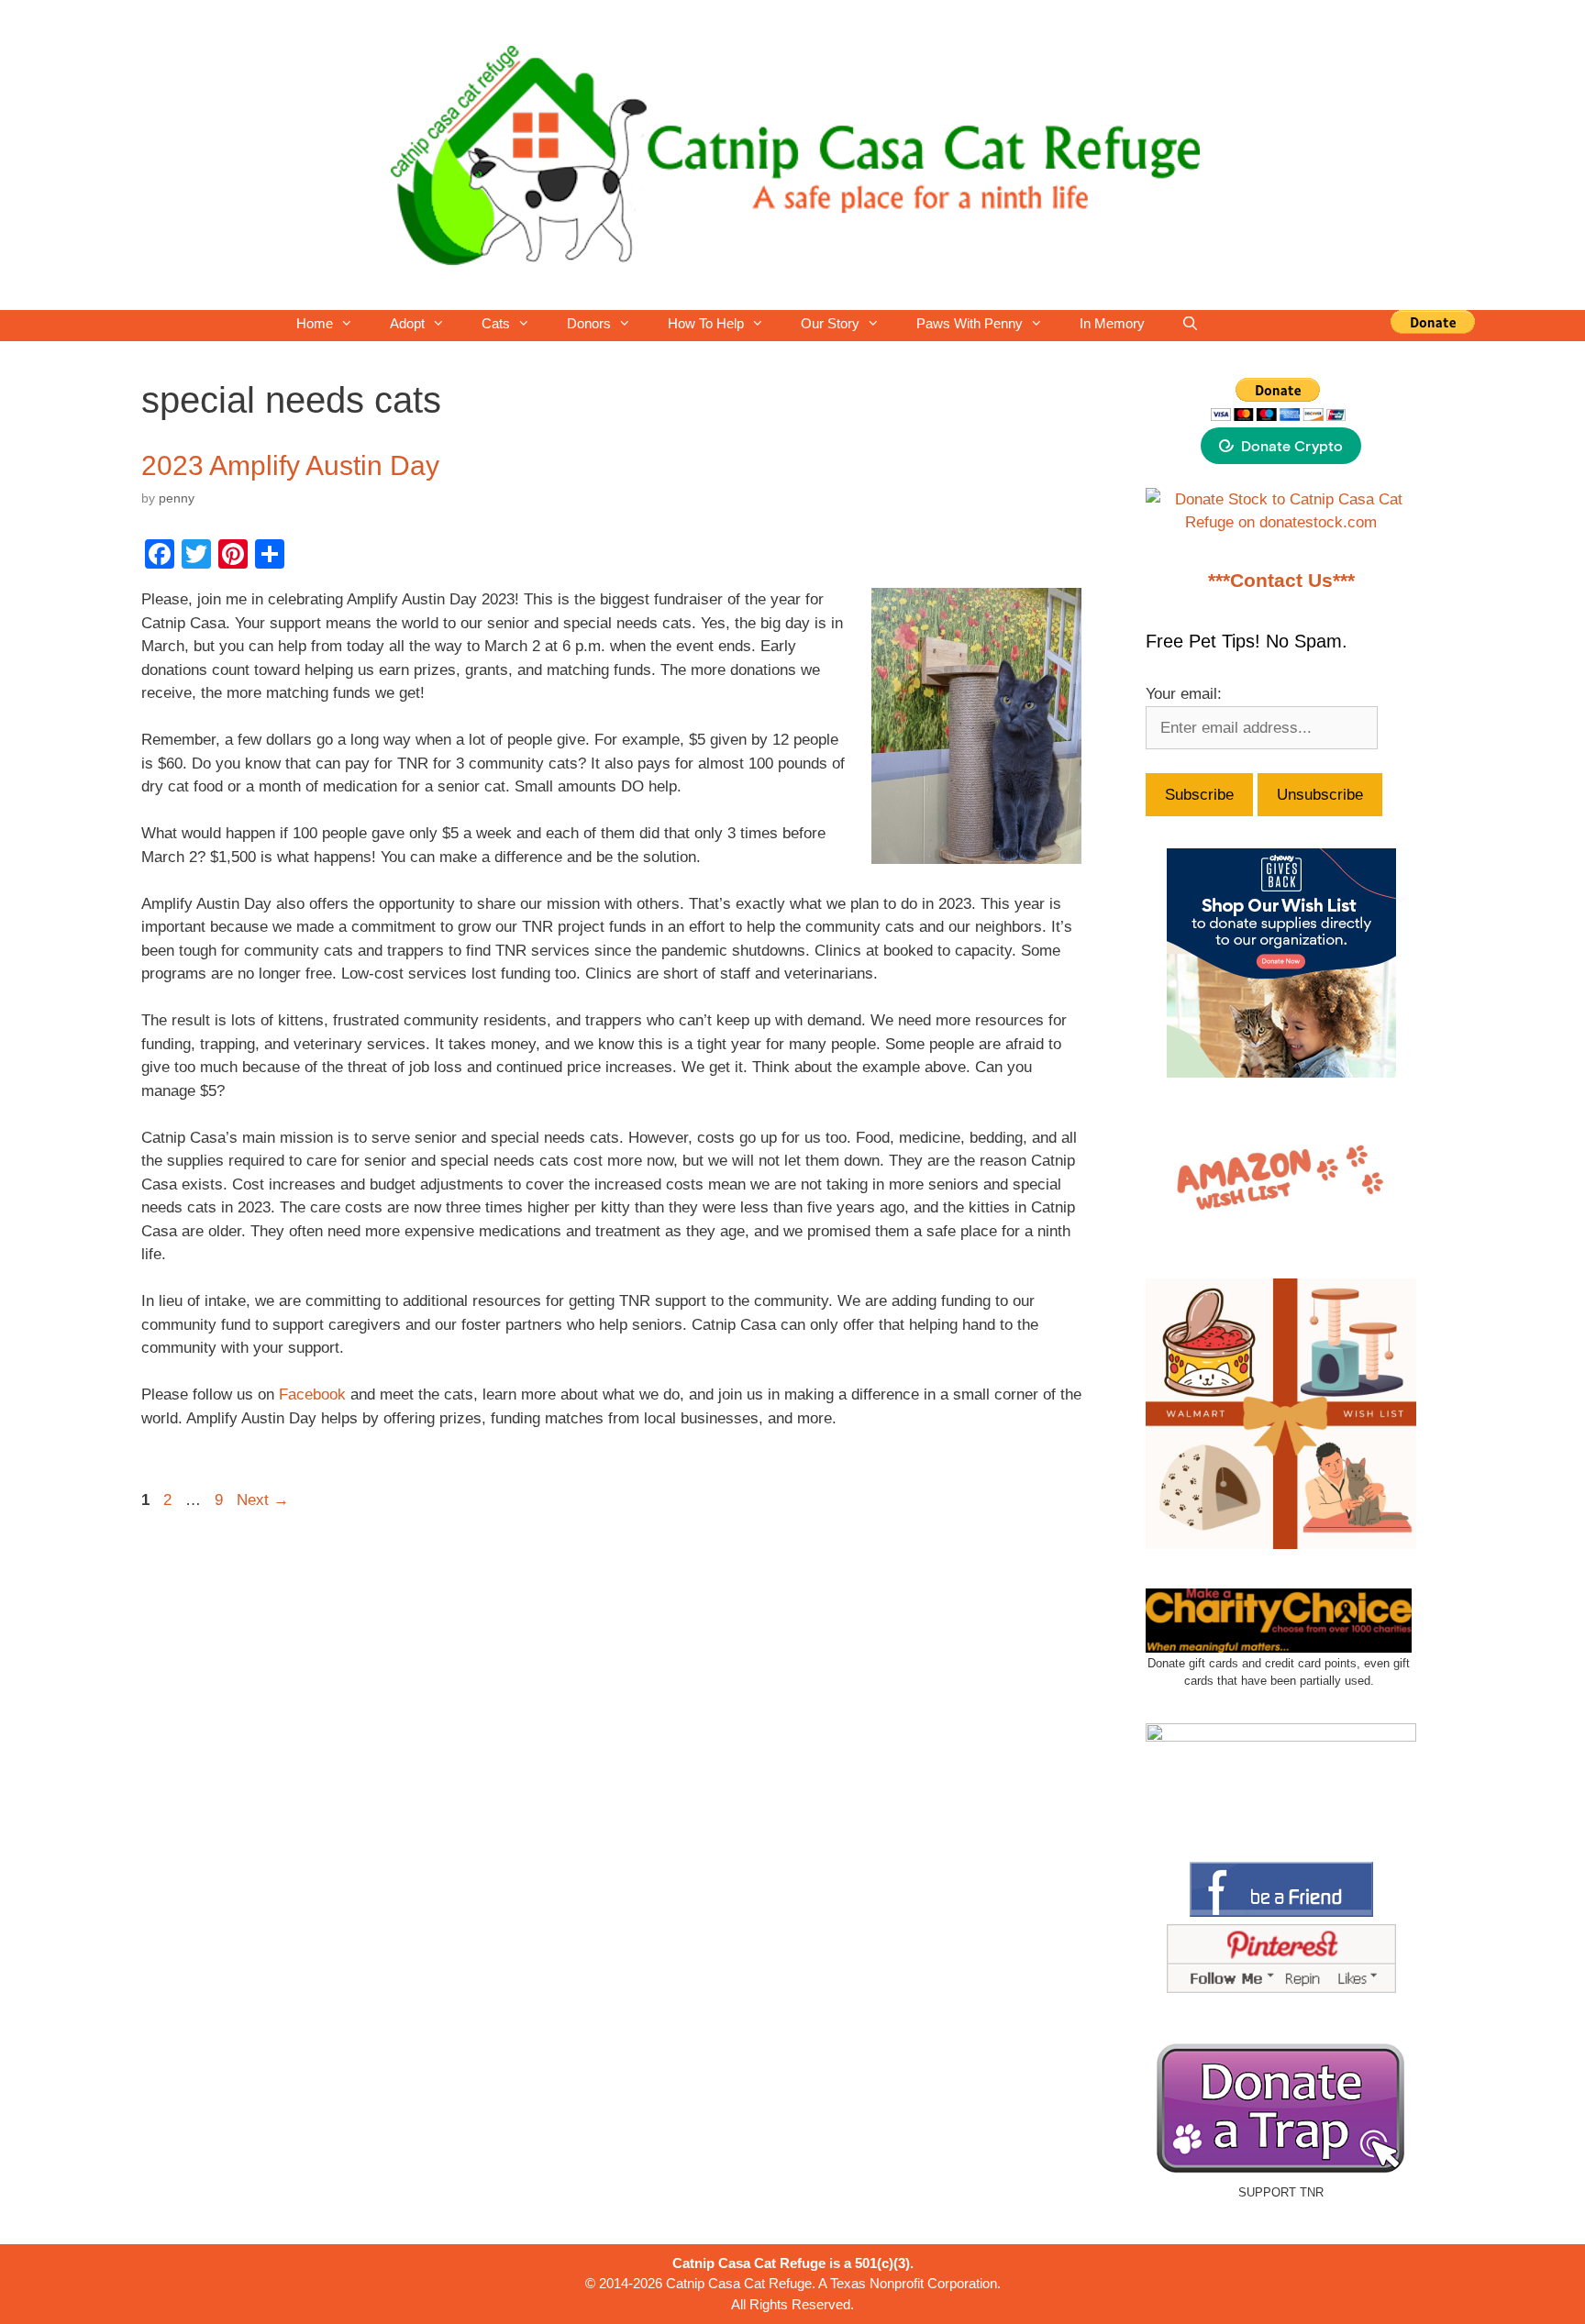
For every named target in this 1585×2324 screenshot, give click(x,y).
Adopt (407, 323)
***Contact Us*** (1281, 581)
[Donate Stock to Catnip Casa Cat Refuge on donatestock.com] (1281, 522)
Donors (589, 323)
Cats (496, 323)
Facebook (312, 1394)
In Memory (1112, 323)
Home (315, 323)
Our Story (830, 323)
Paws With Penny (970, 323)
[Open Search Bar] (1190, 324)
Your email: (1184, 694)
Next (263, 1500)
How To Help (706, 323)
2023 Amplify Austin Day (290, 465)
